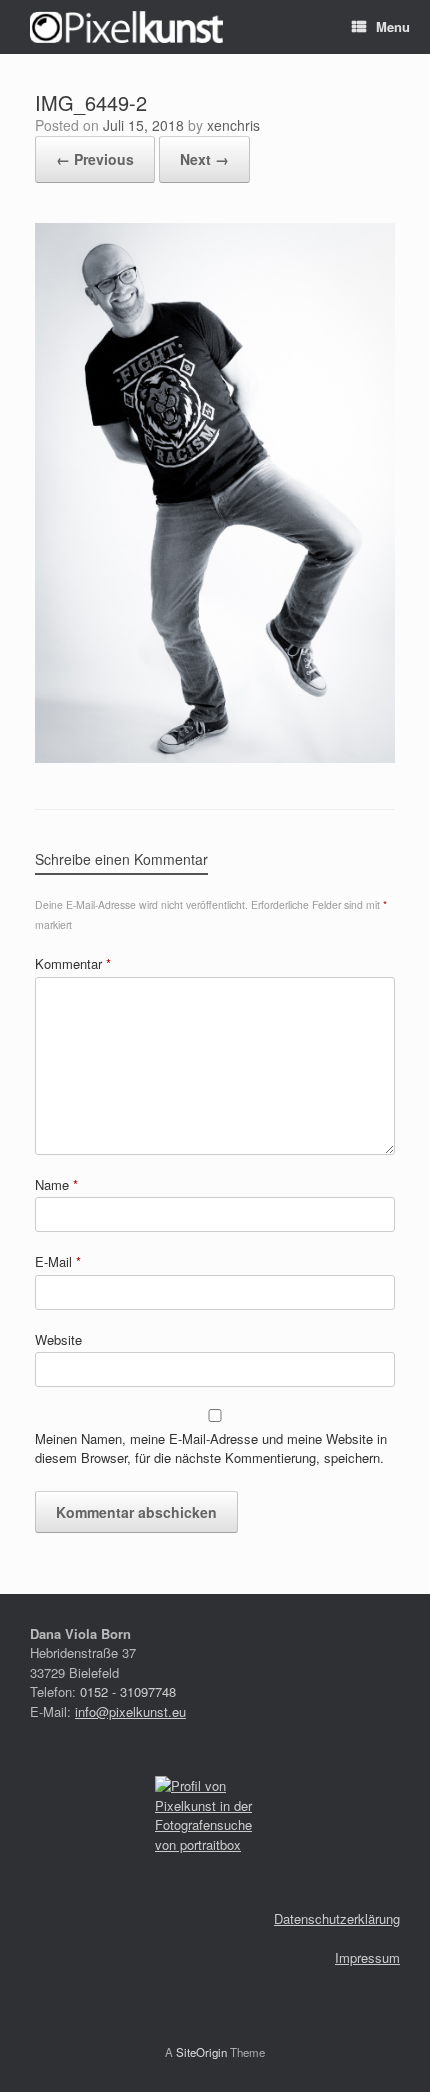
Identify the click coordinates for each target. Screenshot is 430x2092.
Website (58, 1339)
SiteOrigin (201, 2052)
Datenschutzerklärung (337, 1918)
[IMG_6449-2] (215, 757)
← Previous (95, 159)
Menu (393, 26)
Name (56, 1184)
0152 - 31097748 (128, 1691)
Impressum (367, 1957)
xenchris (233, 125)
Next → (204, 159)
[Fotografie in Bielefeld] (126, 27)
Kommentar (73, 963)
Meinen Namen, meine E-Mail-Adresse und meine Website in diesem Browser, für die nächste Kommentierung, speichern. (211, 1448)
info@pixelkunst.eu (130, 1711)
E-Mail (58, 1261)
